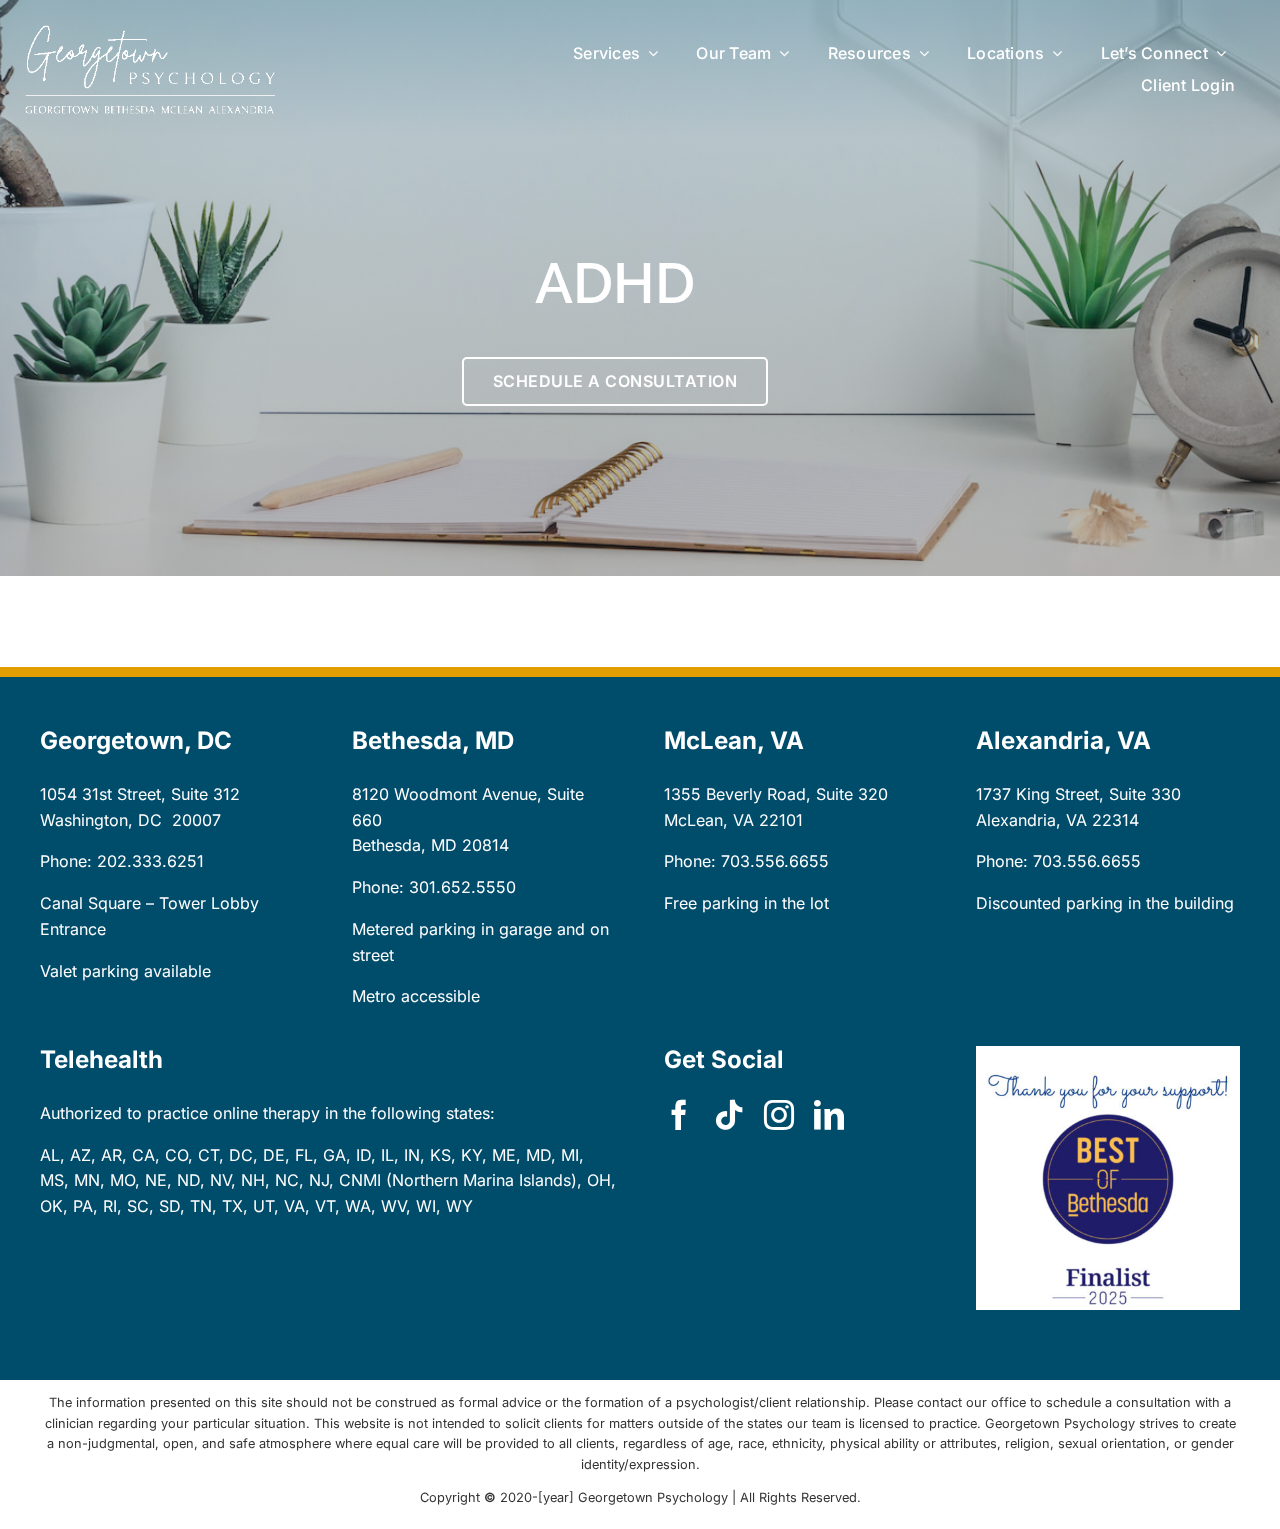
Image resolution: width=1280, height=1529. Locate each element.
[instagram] (779, 1115)
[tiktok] (729, 1115)
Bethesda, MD (404, 845)
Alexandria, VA (1031, 820)
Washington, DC (101, 820)
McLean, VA (709, 820)
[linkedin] (829, 1115)
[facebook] (679, 1115)
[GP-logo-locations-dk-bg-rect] (150, 33)
